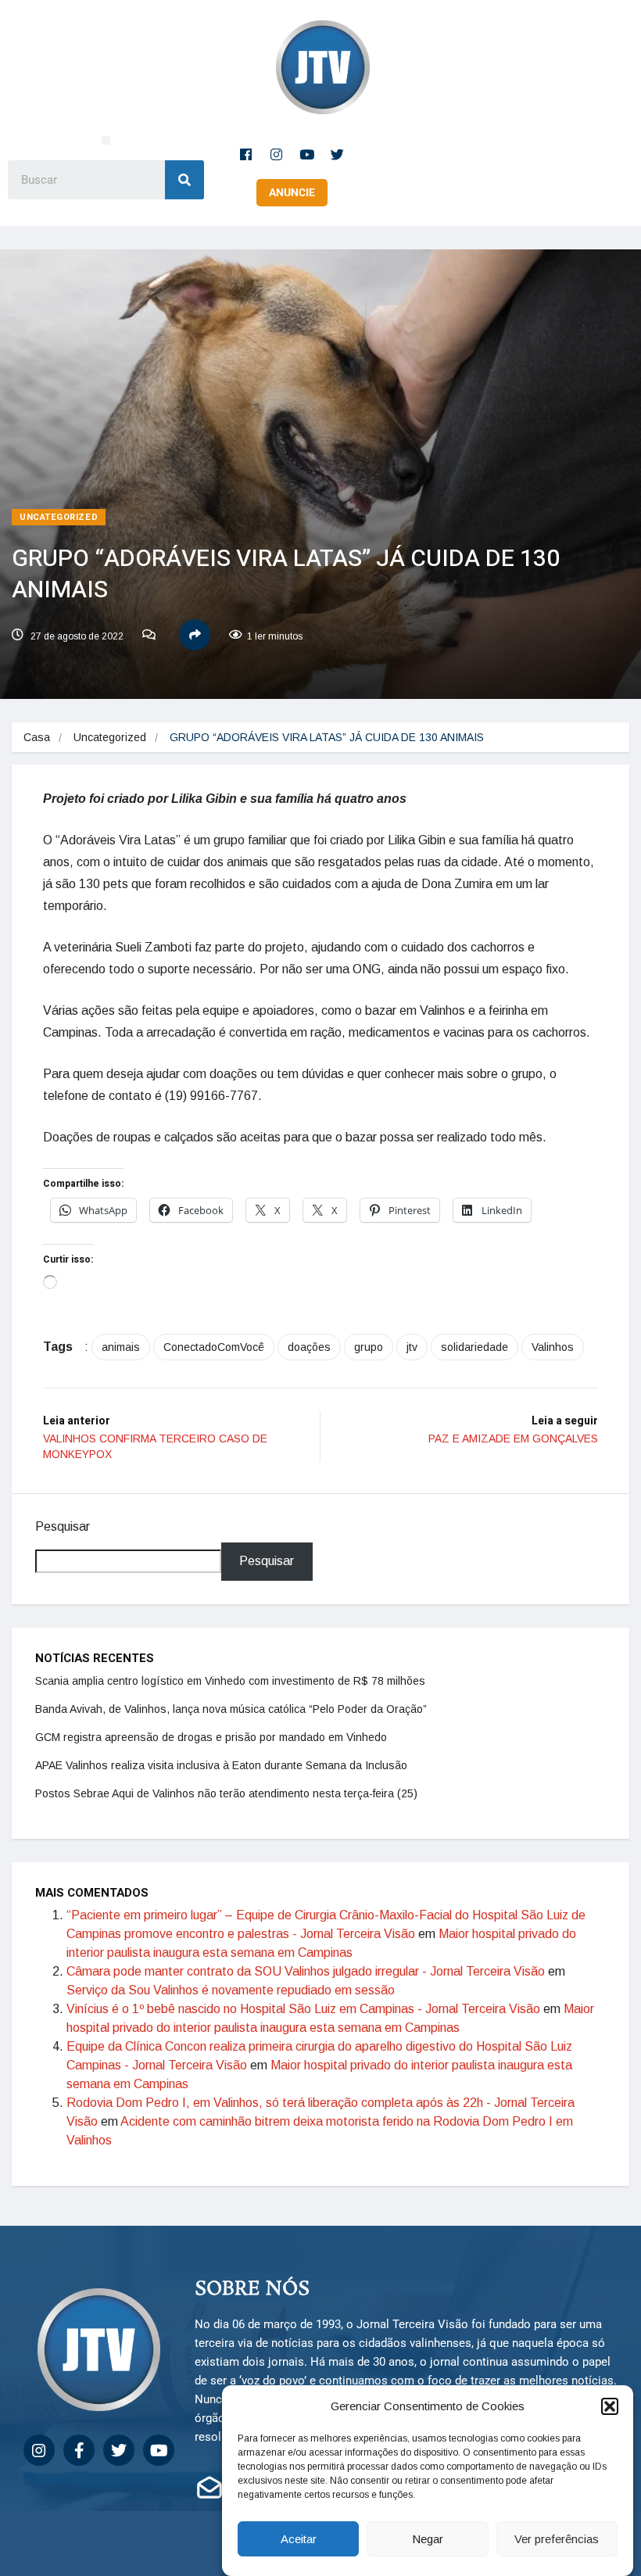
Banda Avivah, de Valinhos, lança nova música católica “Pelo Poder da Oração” (231, 1709)
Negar (428, 2539)
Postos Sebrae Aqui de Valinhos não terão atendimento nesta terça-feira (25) (226, 1793)
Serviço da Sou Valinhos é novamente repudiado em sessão (231, 1990)
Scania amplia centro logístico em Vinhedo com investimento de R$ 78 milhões (230, 1681)
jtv (412, 1347)
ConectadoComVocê (214, 1347)
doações (309, 1347)
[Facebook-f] (246, 154)
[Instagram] (277, 154)
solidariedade (474, 1347)
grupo (369, 1347)
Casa (37, 737)
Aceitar (299, 2539)
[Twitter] (338, 154)
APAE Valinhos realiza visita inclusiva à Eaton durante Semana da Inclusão (221, 1765)
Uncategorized (59, 517)
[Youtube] (307, 154)
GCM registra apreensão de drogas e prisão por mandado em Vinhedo (211, 1737)
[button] (610, 2406)
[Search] (184, 180)
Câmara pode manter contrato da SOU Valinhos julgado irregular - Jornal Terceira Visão (306, 1971)
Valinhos (553, 1347)
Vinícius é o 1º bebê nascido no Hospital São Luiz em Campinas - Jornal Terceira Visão (303, 2009)
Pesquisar (63, 1526)
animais (121, 1347)
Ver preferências (557, 2539)
